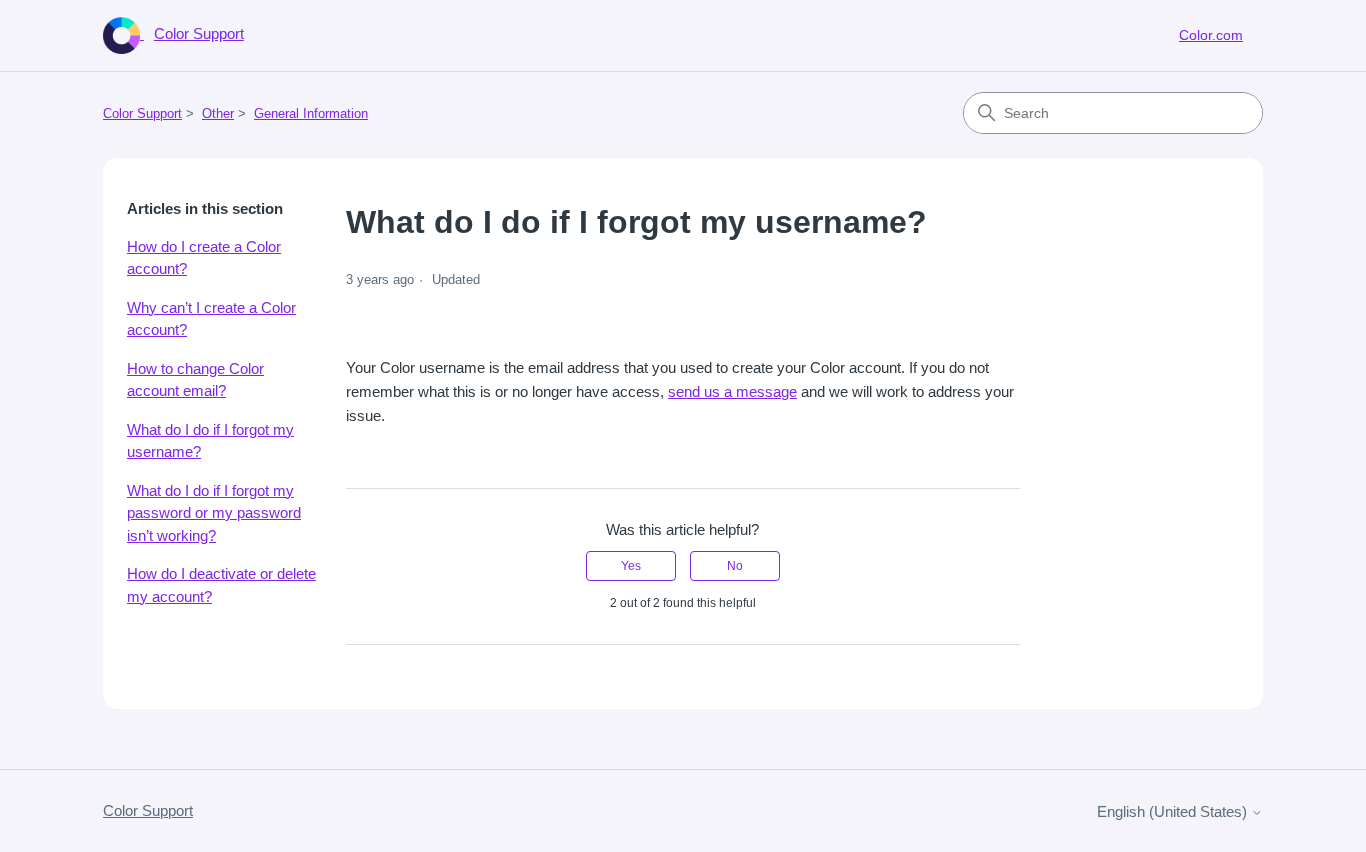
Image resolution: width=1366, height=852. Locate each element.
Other (218, 113)
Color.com (1211, 35)
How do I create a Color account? (204, 258)
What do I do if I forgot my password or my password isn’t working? (214, 513)
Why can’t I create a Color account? (211, 319)
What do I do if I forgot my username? (210, 441)
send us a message (732, 391)
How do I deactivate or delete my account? (221, 585)
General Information (311, 113)
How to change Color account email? (195, 380)
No (735, 566)
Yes (631, 566)
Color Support (142, 113)
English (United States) (1174, 811)
